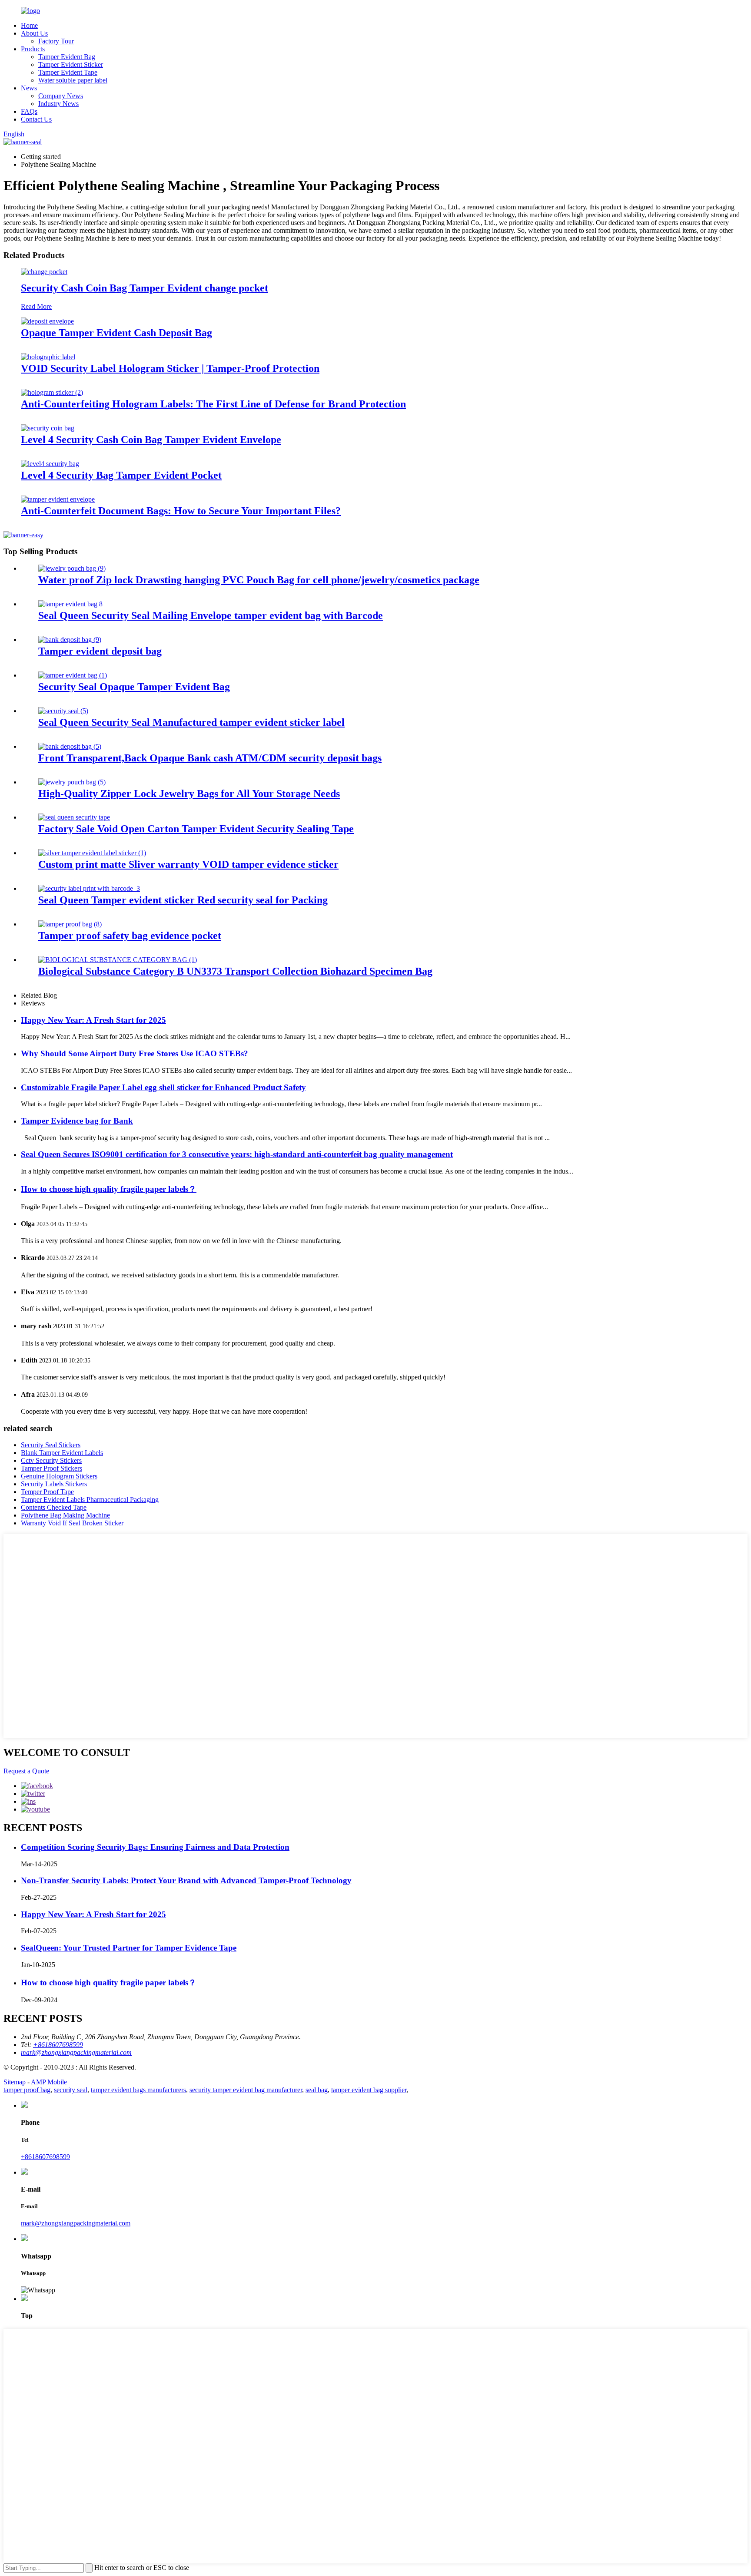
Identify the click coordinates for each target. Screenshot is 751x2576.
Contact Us (36, 119)
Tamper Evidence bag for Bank (77, 1121)
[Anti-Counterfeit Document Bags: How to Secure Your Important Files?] (58, 499)
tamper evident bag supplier (369, 2090)
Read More (36, 306)
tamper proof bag (27, 2090)
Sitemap (15, 2082)
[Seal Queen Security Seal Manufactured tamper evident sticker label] (63, 711)
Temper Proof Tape (47, 1492)
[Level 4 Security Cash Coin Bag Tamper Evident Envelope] (48, 428)
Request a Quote (26, 1771)
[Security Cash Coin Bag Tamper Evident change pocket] (44, 272)
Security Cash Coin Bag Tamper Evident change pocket (145, 288)
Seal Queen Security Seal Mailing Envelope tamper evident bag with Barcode (211, 615)
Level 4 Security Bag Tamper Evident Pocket (121, 475)
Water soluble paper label (73, 80)
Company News (61, 96)
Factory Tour (56, 41)
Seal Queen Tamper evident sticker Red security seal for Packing (183, 900)
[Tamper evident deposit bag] (70, 640)
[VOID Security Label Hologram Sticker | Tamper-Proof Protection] (48, 357)
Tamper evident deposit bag (100, 651)
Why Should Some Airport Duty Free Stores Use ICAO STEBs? (135, 1053)
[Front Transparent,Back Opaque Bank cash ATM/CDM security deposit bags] (70, 746)
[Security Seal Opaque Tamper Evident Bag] (73, 675)
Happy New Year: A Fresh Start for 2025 (93, 1020)
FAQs (29, 111)
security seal (71, 2090)
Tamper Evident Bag (67, 57)
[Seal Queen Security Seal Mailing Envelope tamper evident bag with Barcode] (70, 604)
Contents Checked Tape (54, 1507)
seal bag (317, 2090)
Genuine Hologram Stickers (59, 1476)
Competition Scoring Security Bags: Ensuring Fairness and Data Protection (155, 1847)
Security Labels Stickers (54, 1484)
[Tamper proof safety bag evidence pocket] (70, 924)
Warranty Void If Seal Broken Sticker (72, 1523)
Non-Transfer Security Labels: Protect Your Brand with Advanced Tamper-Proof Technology (186, 1880)
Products (33, 49)
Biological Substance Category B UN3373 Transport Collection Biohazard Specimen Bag (235, 971)
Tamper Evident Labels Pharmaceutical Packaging (90, 1500)
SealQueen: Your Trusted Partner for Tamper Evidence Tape (129, 1948)
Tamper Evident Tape (68, 72)
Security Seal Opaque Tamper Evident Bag (134, 687)
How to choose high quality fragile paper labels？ (109, 1189)
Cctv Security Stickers (51, 1460)
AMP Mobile (49, 2082)
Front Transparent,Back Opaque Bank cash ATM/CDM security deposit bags (210, 758)
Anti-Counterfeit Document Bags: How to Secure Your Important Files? (181, 511)
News (29, 88)
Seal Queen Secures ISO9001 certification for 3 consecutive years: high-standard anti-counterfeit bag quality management (237, 1154)
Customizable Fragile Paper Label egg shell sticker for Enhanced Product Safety (163, 1087)
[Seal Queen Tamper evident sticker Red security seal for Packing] (89, 888)
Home (29, 25)
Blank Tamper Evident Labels (62, 1453)
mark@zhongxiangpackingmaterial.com (76, 2223)
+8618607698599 (45, 2157)
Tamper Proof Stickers (52, 1468)
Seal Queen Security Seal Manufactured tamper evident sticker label (191, 722)
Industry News (58, 104)
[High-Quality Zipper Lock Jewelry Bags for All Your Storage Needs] (72, 782)
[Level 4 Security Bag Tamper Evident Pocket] (50, 464)
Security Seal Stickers (51, 1445)
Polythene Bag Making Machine (65, 1515)
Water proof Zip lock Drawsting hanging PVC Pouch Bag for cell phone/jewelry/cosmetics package (259, 580)
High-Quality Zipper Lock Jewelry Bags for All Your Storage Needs (189, 794)
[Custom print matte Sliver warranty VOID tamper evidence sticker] (92, 853)
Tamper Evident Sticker (71, 64)
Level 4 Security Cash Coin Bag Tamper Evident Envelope (151, 440)
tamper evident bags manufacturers (138, 2090)
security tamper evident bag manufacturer (246, 2090)
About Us (34, 33)
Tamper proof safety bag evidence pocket (130, 936)
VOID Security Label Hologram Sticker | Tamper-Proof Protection (170, 368)
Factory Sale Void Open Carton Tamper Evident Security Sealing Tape (196, 829)
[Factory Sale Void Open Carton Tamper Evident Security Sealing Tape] (74, 817)
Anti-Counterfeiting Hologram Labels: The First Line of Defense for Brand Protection (213, 404)
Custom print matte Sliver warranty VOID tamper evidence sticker (188, 864)
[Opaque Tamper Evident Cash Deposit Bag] (47, 321)
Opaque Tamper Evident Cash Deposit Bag (116, 333)
